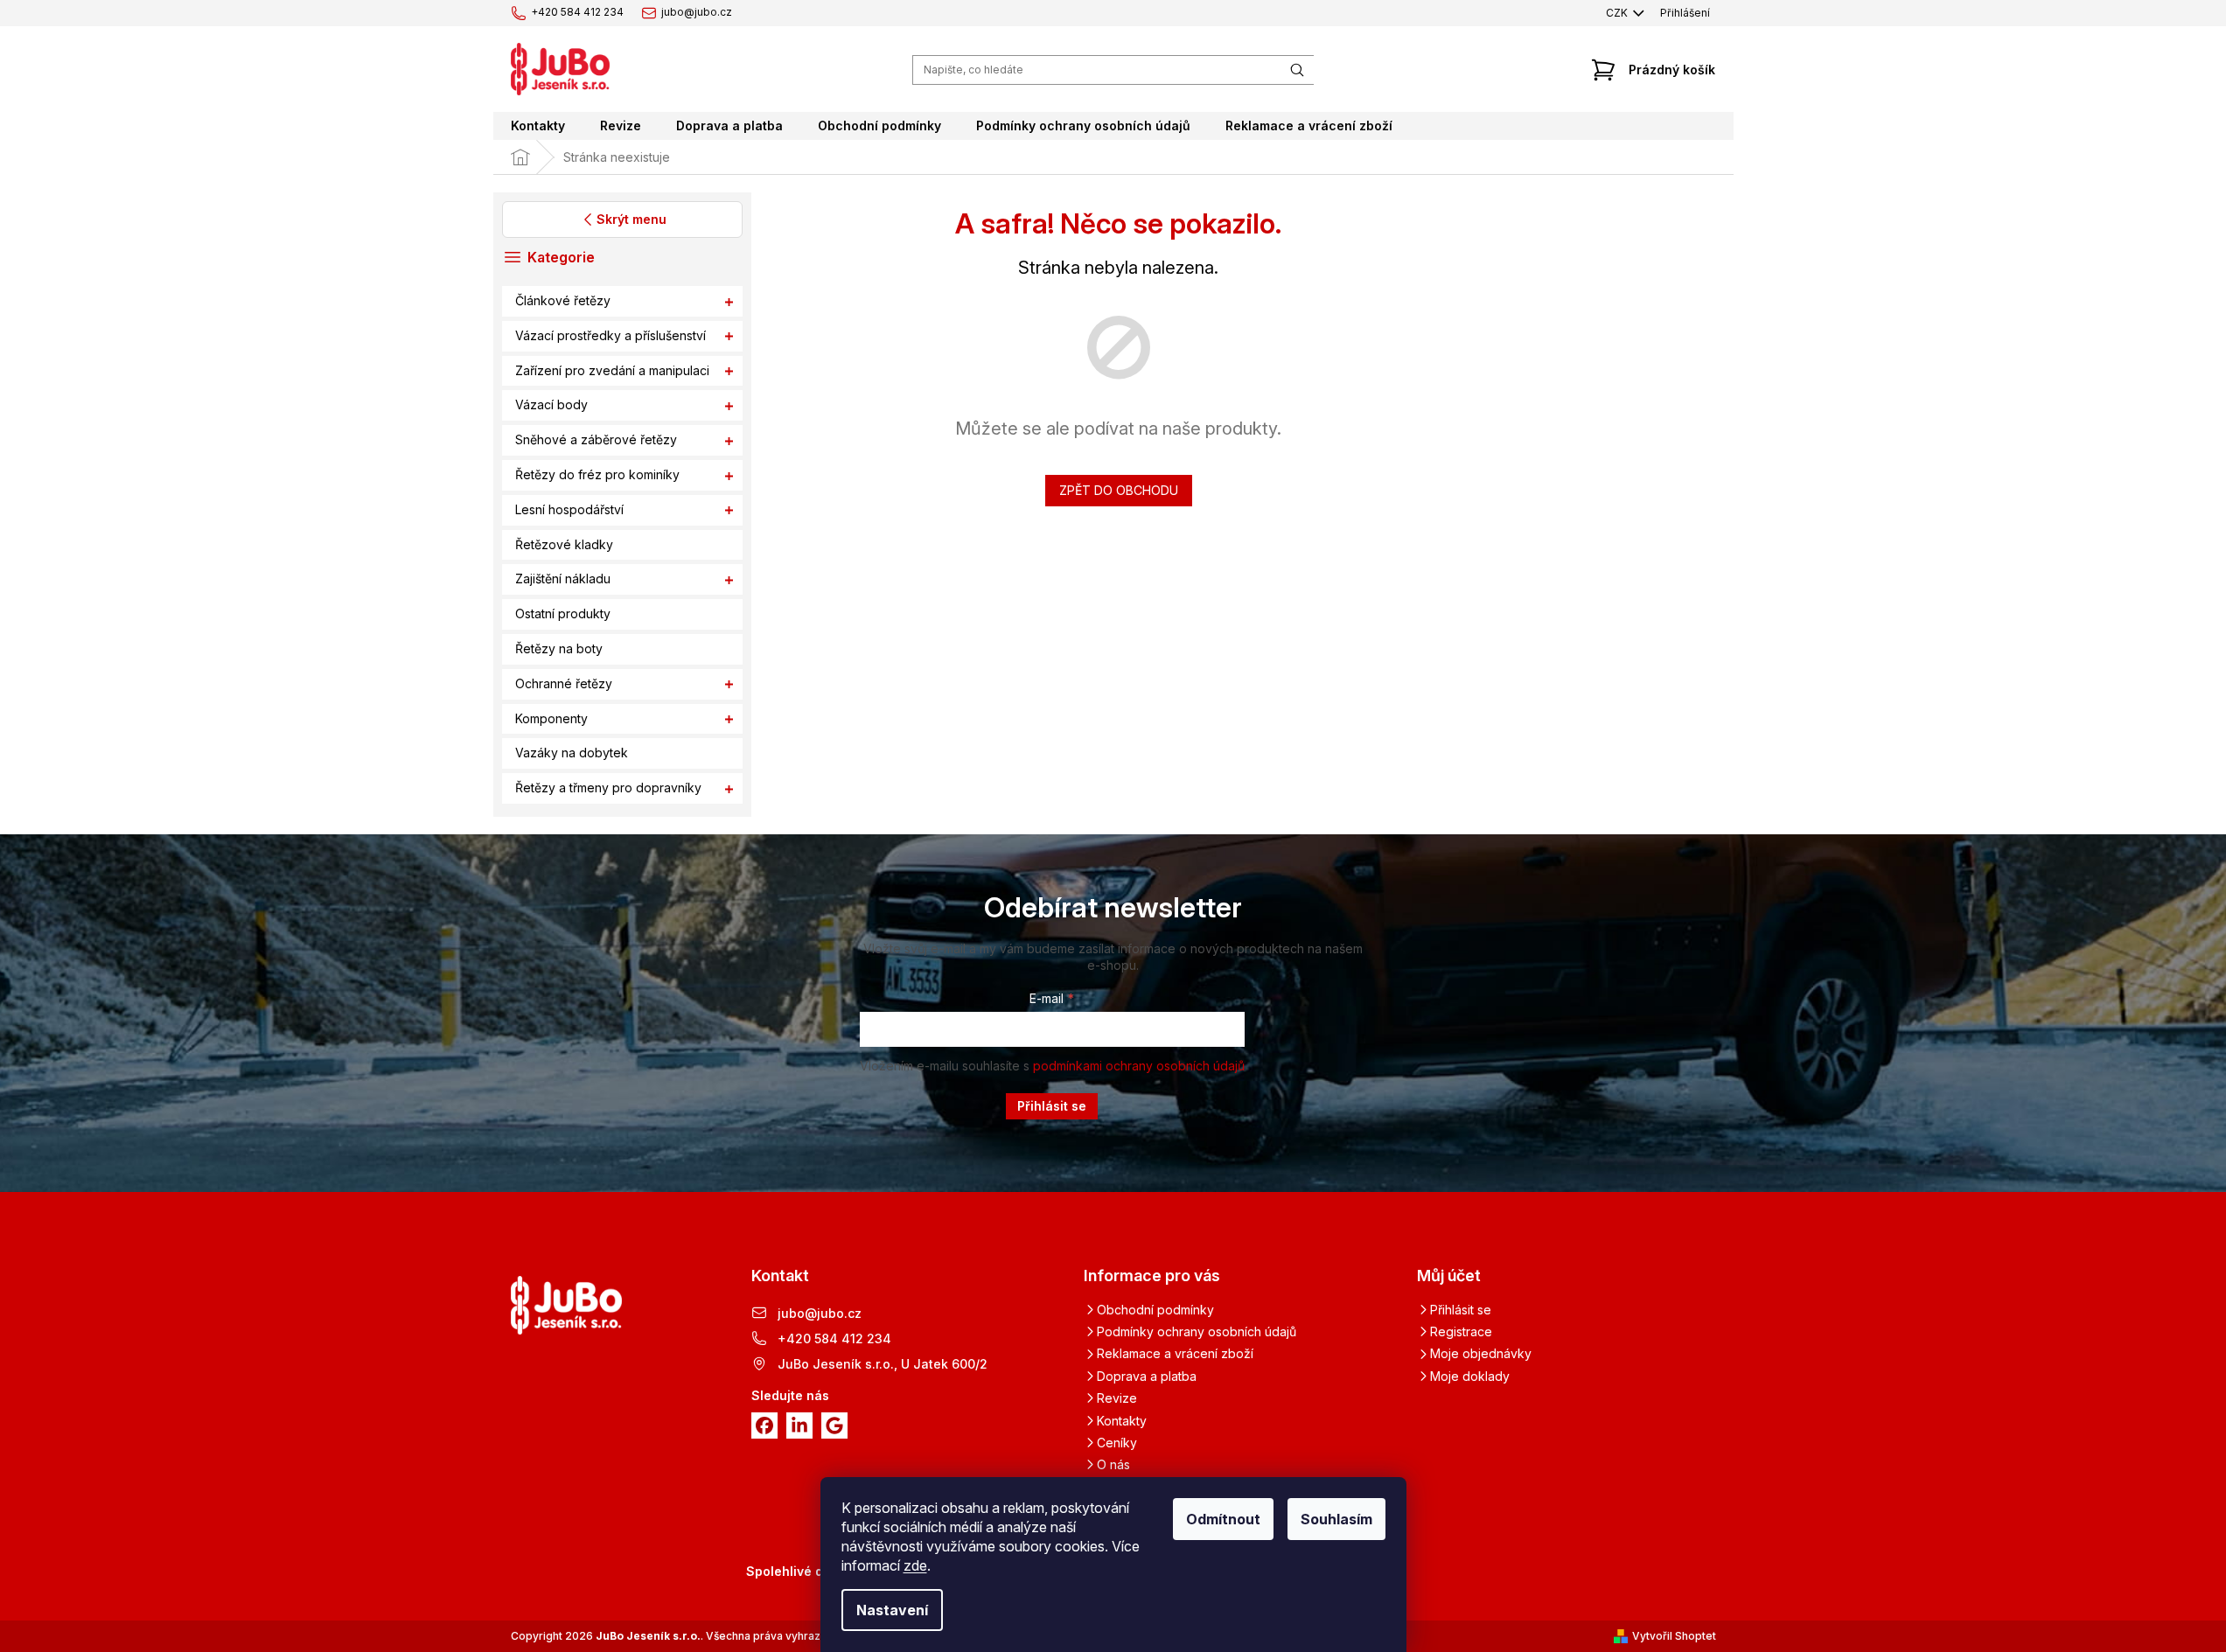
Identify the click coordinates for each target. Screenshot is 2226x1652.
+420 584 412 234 (834, 1338)
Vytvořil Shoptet (1674, 1636)
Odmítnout (1223, 1519)
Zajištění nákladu (563, 579)
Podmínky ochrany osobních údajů (1197, 1331)
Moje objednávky (1481, 1353)
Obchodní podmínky (1155, 1310)
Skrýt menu (631, 219)
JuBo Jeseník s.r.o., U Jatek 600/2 (883, 1364)
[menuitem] (538, 126)
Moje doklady (1470, 1376)
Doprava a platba (1147, 1376)
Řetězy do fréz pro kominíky (597, 474)
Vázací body (551, 405)
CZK (1618, 13)
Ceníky (1117, 1443)
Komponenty (551, 718)
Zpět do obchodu (1119, 490)
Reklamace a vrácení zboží (1175, 1353)
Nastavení (892, 1610)
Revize (1117, 1398)
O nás (1113, 1464)
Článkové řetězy (563, 300)
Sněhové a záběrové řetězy (596, 440)
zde (915, 1565)
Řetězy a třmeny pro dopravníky (608, 788)
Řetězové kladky (564, 544)
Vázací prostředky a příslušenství (611, 335)
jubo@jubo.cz (820, 1313)
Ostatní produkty (563, 614)
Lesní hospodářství (569, 509)
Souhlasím (1336, 1519)
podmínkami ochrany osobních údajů (1139, 1066)
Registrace (1461, 1331)
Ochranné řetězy (564, 683)
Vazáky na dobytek (572, 753)
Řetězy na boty (559, 648)
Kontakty (1122, 1421)
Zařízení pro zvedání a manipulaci (612, 370)
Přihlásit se (1052, 1106)
